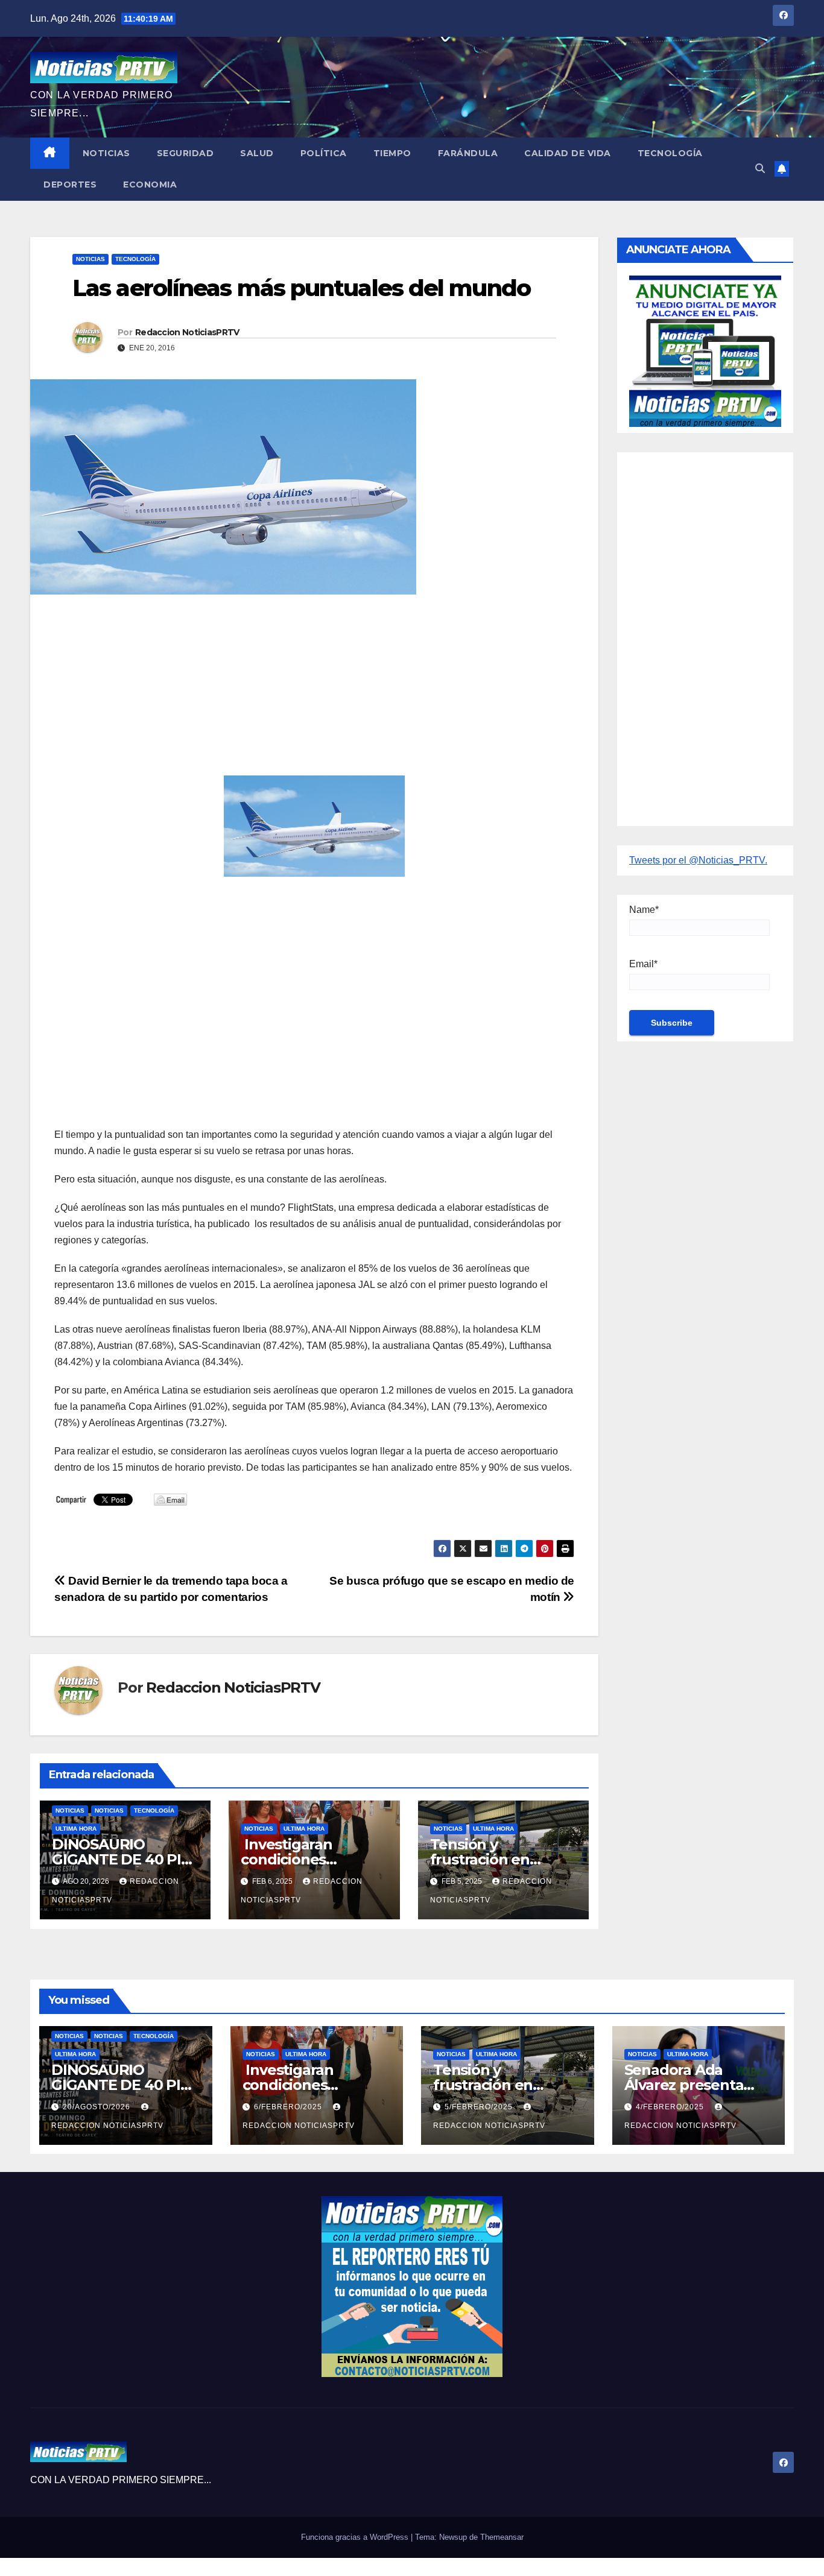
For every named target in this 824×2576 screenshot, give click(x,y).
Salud (257, 153)
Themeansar (502, 2537)
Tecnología (670, 153)
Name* (644, 910)
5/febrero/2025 (480, 2107)
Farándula (468, 153)
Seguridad (185, 153)
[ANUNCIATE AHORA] (705, 350)
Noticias (106, 153)
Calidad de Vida (568, 153)
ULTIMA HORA (76, 1829)
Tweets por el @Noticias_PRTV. (698, 860)
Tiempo (392, 153)
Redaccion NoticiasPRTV (187, 332)
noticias (70, 1810)
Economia (150, 185)
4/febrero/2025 (671, 2107)
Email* (643, 964)
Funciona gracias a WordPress (356, 2537)
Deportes (70, 185)
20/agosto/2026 (98, 2107)
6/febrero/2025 (289, 2107)
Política (324, 153)
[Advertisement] (314, 691)
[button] (760, 169)
